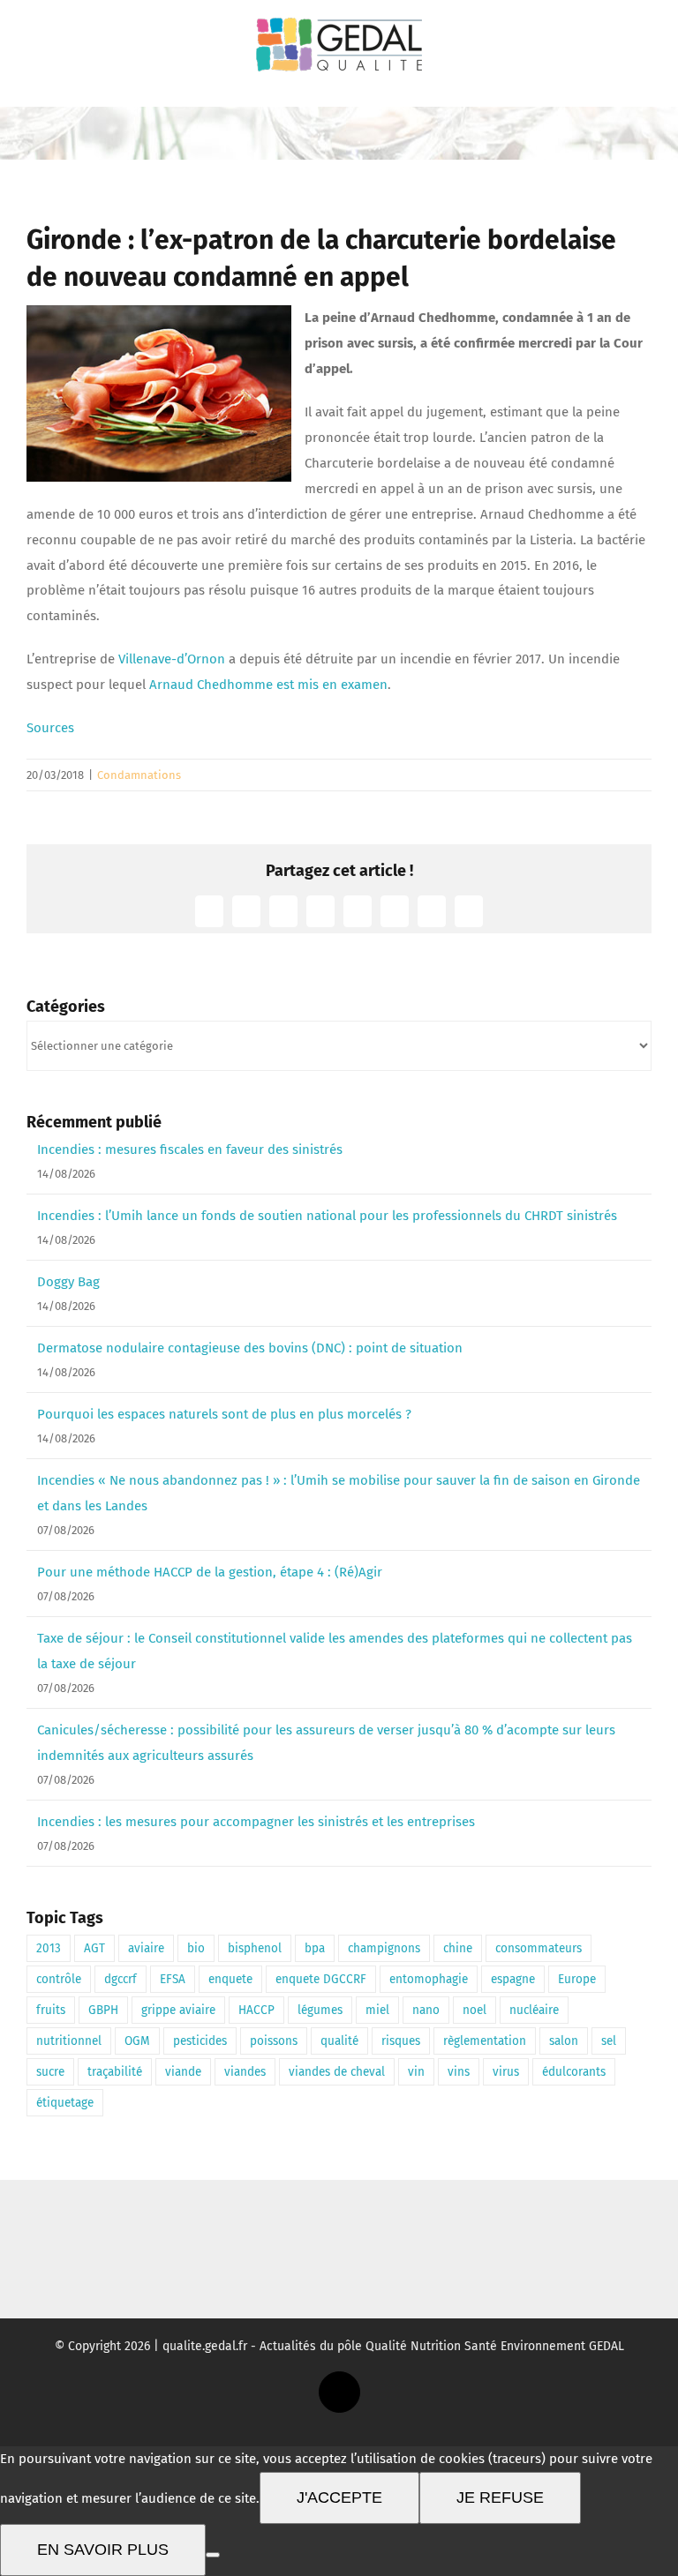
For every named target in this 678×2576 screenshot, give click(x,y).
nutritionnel (69, 2041)
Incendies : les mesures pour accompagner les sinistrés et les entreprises (256, 1822)
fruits (51, 2010)
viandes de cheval (337, 2072)
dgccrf (121, 1979)
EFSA (173, 1979)
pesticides (200, 2041)
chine (458, 1948)
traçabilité (115, 2072)
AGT (94, 1948)
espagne (513, 1979)
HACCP (256, 2010)
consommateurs (539, 1948)
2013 (49, 1948)
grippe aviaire (178, 2010)
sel (609, 2041)
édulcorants (574, 2072)
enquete (230, 1979)
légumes (320, 2010)
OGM (137, 2041)
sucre (50, 2072)
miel (377, 2010)
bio (196, 1948)
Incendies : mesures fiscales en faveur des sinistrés (190, 1149)
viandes (245, 2072)
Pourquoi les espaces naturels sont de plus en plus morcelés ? (224, 1414)
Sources (50, 728)
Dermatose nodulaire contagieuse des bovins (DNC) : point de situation (250, 1348)
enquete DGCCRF (321, 1979)
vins (459, 2072)
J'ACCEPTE (339, 2497)
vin (416, 2072)
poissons (274, 2041)
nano (426, 2010)
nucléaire (534, 2010)
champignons (384, 1948)
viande (183, 2072)
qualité (339, 2041)
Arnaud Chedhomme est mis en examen (268, 685)
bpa (315, 1948)
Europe (577, 1979)
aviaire (146, 1948)
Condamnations (139, 775)
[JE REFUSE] (213, 2555)
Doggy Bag (68, 1282)
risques (401, 2041)
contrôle (59, 1979)
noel (475, 2010)
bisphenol (255, 1948)
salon (564, 2041)
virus (506, 2072)
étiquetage (65, 2103)
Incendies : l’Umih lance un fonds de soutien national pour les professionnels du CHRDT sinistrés (327, 1216)
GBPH (103, 2010)
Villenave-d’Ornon (172, 659)
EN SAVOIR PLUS (103, 2550)
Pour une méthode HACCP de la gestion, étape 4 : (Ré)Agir (210, 1572)
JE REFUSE (500, 2497)
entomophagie (429, 1979)
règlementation (485, 2041)
